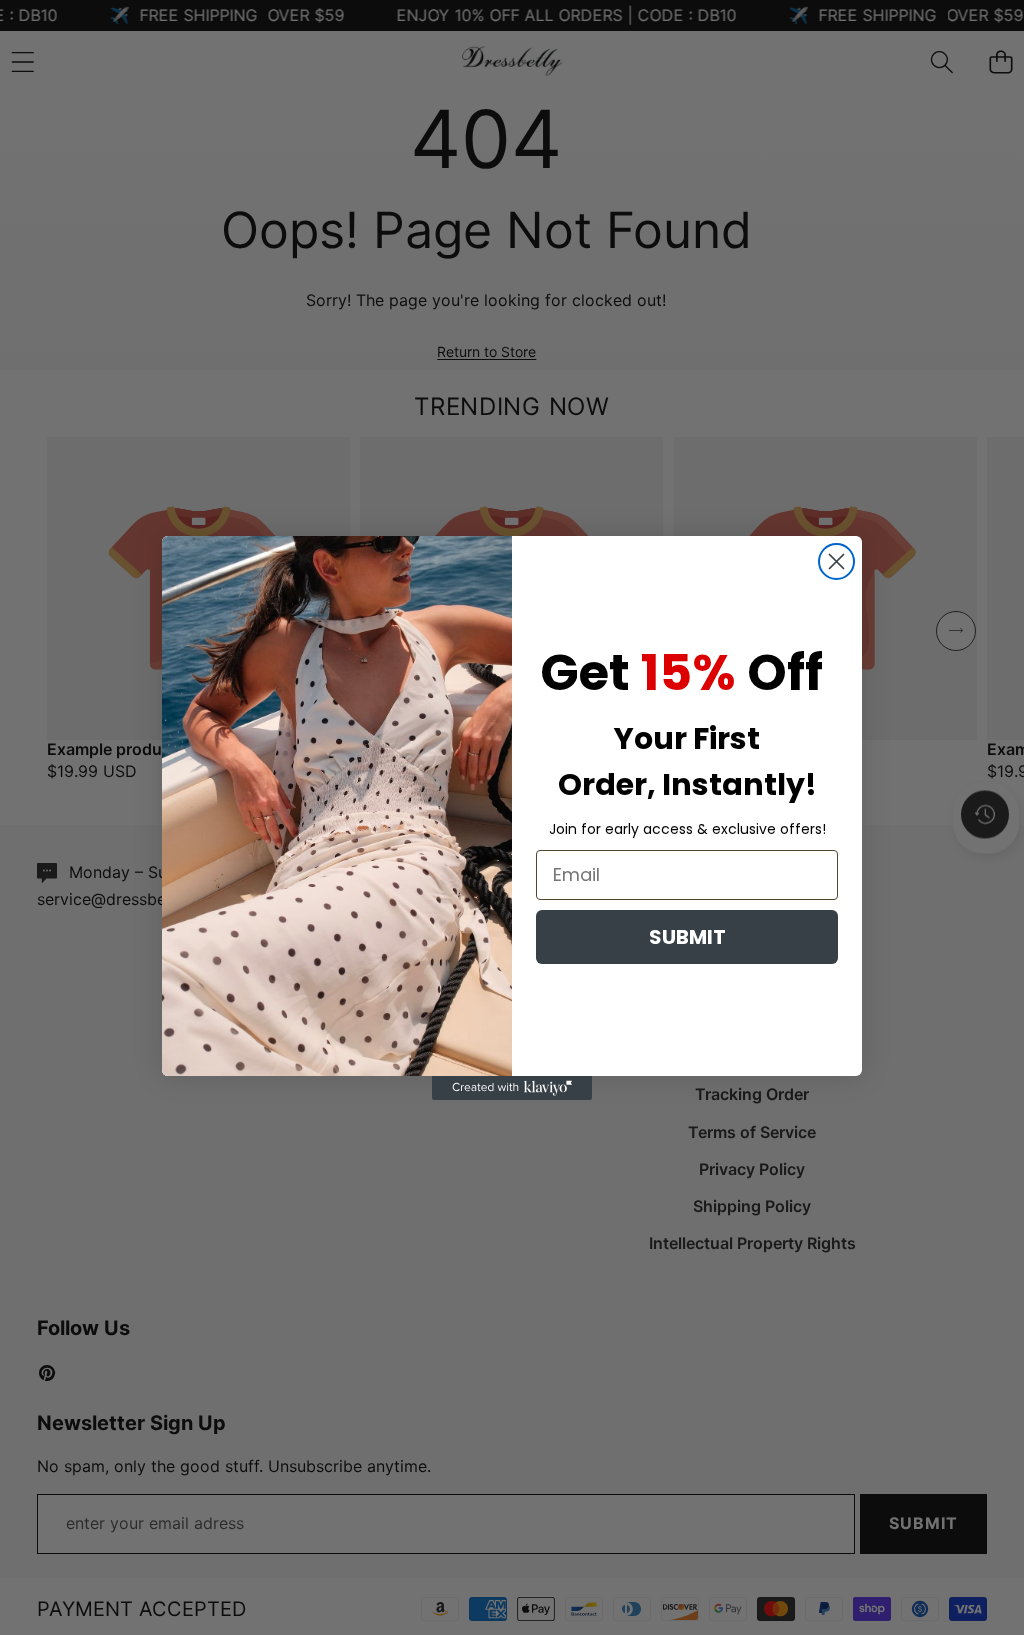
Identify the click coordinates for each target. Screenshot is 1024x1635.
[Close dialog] (836, 561)
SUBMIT (687, 937)
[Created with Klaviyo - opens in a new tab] (512, 1088)
